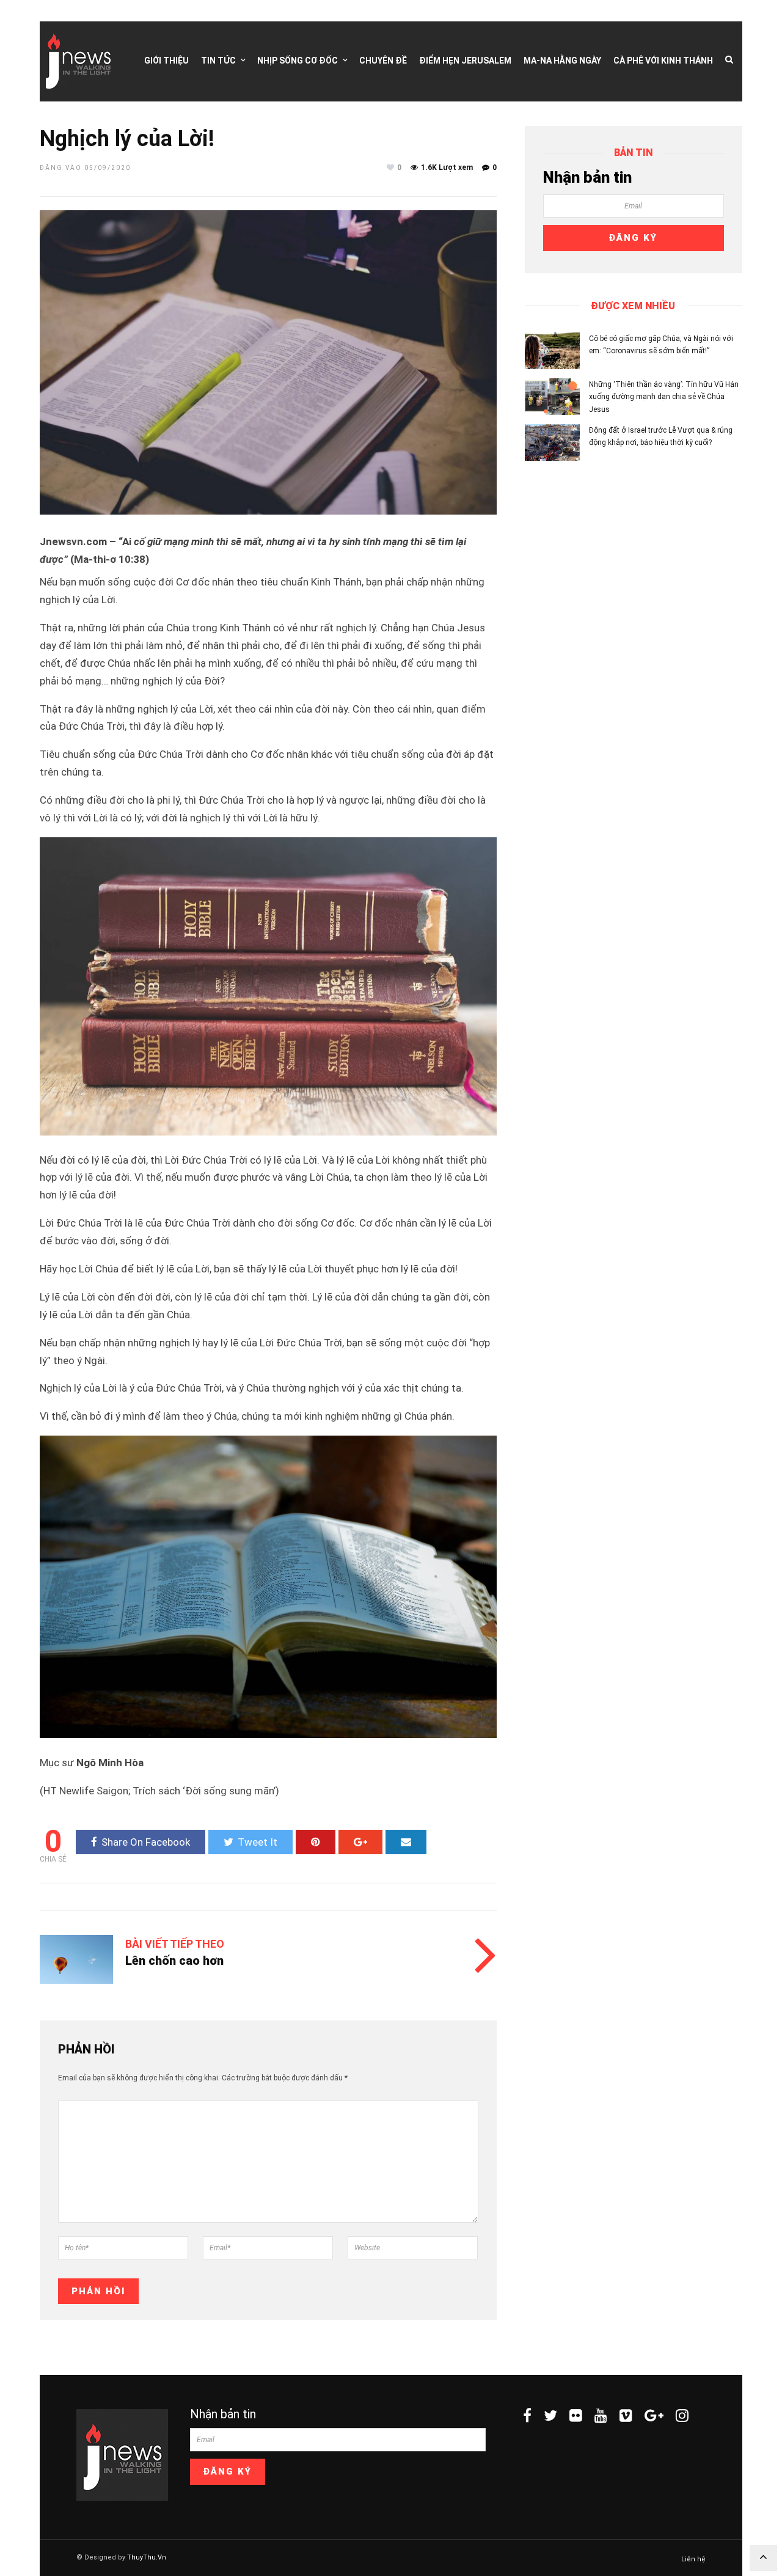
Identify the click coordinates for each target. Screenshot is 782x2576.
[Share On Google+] (360, 1842)
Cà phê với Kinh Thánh (663, 61)
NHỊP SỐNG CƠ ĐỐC (298, 61)
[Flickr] (576, 2415)
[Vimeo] (626, 2415)
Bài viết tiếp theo (175, 1944)
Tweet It (258, 1842)
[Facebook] (527, 2415)
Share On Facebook (146, 1842)
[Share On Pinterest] (316, 1842)
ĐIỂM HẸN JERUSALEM (465, 61)
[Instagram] (682, 2415)
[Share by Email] (406, 1842)
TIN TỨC (218, 61)
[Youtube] (601, 2415)
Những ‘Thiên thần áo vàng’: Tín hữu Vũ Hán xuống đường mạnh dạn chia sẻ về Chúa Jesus (664, 397)
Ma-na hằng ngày (562, 61)
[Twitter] (550, 2415)
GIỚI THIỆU (166, 61)
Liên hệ (693, 2559)
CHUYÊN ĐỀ (383, 61)
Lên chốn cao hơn (174, 1961)
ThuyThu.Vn (147, 2557)
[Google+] (654, 2415)
